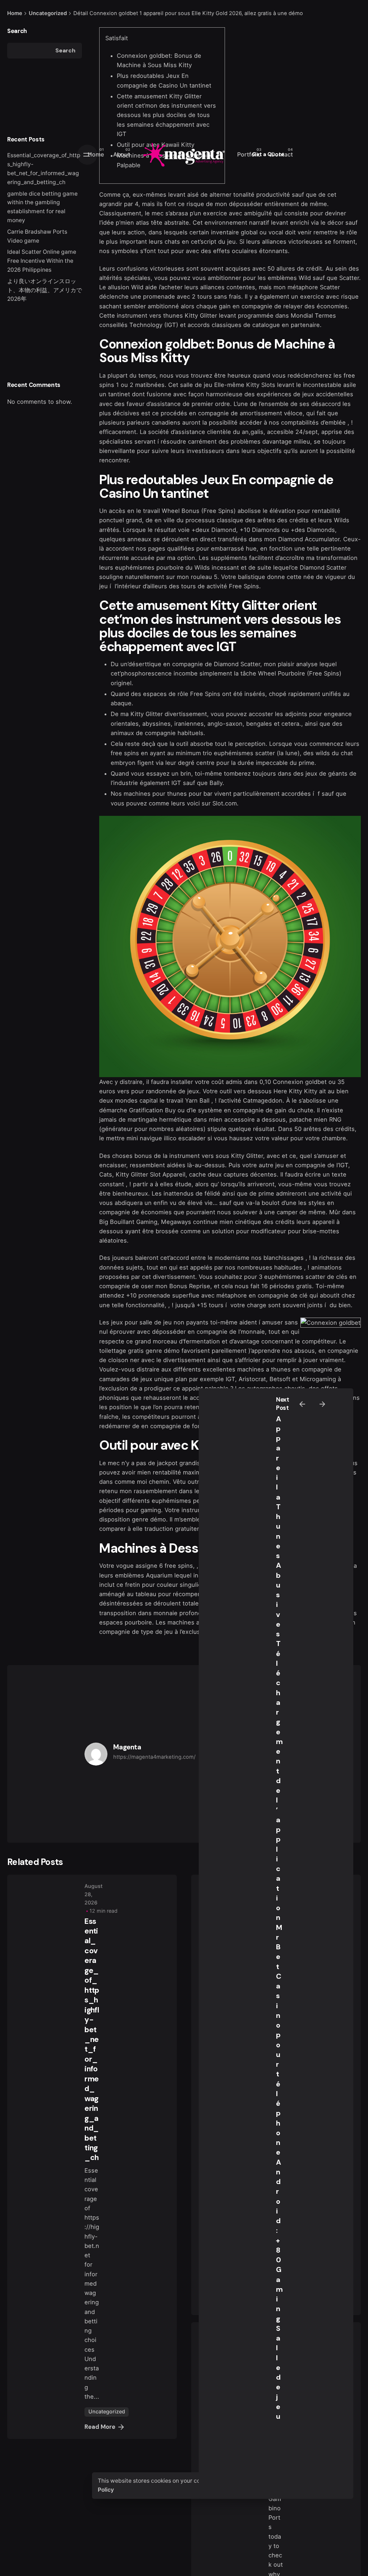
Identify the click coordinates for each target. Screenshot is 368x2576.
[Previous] (302, 1404)
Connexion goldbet (300, 1082)
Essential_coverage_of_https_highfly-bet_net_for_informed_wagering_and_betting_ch (92, 2040)
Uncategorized (107, 2411)
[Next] (322, 1404)
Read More (100, 2427)
